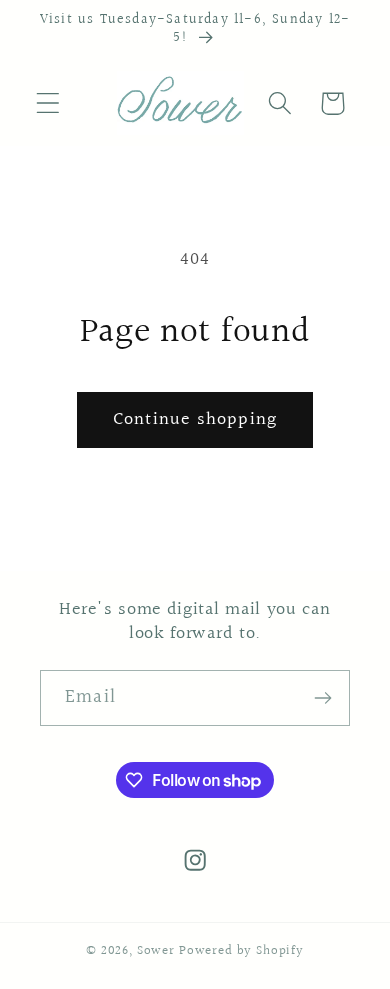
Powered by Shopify (241, 951)
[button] (48, 103)
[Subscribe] (322, 698)
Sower (156, 951)
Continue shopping (195, 419)
